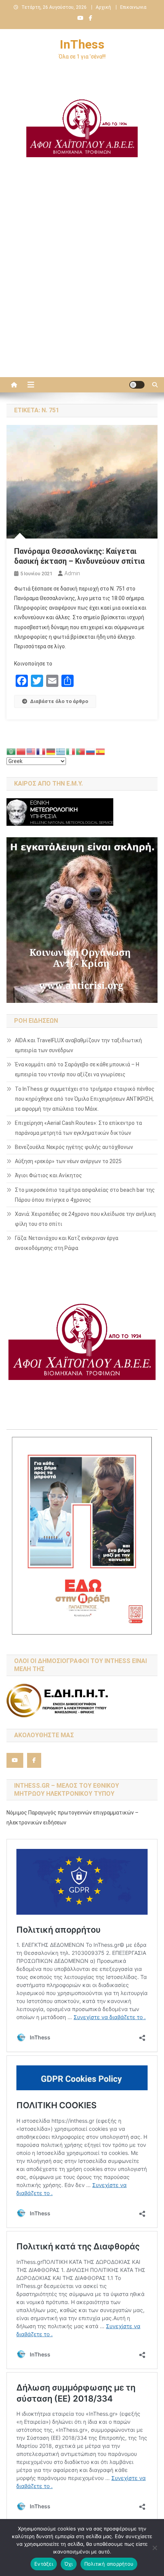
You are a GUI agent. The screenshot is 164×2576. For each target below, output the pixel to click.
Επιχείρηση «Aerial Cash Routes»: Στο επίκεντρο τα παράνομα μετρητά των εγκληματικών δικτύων (78, 1128)
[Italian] (71, 751)
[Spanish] (101, 751)
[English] (31, 751)
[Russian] (91, 751)
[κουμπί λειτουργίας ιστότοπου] (137, 385)
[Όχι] (154, 2548)
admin (72, 573)
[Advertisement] (82, 283)
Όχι (69, 2564)
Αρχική (103, 7)
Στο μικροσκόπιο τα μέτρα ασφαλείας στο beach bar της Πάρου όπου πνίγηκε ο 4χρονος (85, 1195)
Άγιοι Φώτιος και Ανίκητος (48, 1175)
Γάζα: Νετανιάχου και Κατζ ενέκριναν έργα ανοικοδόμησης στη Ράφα (67, 1243)
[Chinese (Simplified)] (21, 751)
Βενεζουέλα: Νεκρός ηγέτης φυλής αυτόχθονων (74, 1147)
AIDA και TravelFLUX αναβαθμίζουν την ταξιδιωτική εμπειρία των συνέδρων (78, 1045)
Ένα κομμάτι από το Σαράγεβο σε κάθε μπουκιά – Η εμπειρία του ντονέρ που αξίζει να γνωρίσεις (77, 1069)
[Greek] (61, 751)
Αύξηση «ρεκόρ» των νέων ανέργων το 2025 (68, 1161)
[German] (51, 751)
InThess (82, 44)
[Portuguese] (81, 751)
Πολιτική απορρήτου (109, 2564)
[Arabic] (11, 751)
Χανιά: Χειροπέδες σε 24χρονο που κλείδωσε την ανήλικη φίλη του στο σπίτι (85, 1219)
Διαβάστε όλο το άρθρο (59, 701)
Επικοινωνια (133, 7)
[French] (41, 751)
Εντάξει (44, 2564)
